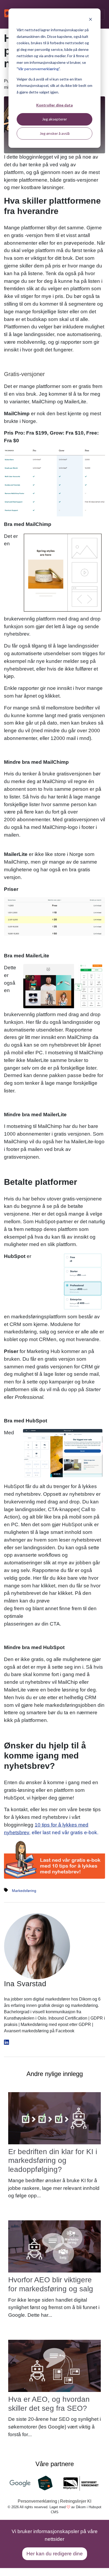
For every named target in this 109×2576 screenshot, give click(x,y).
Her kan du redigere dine (55, 2554)
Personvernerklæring (37, 2501)
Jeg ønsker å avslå (55, 133)
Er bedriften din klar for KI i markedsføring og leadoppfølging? (53, 2160)
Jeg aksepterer (54, 119)
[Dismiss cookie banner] (90, 20)
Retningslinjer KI (76, 2501)
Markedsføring (24, 1891)
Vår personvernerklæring (38, 69)
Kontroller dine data (54, 105)
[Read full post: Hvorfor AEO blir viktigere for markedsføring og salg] (54, 2246)
